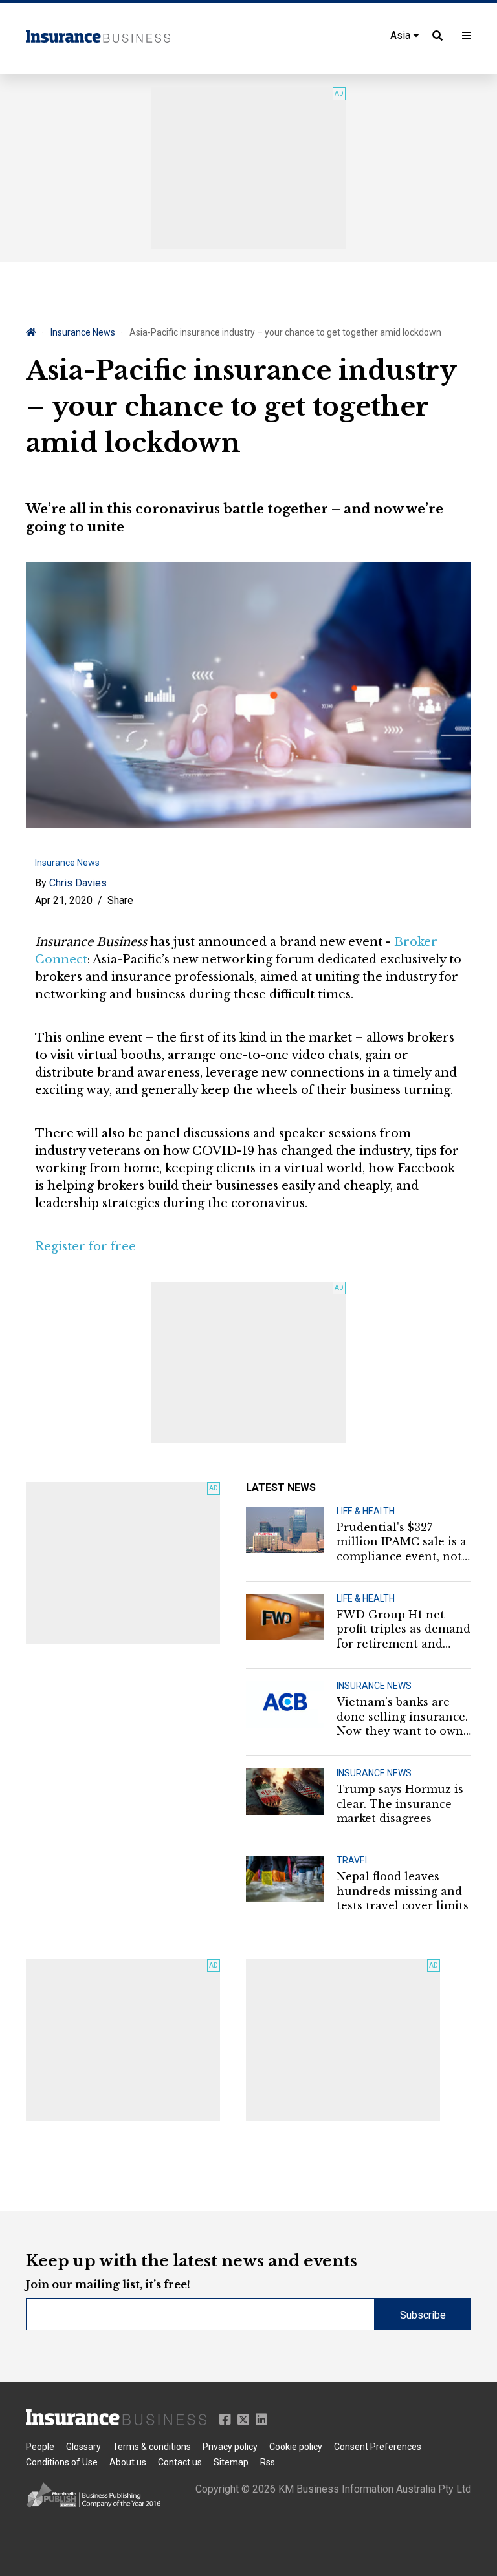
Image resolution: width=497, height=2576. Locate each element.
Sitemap (231, 2462)
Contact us (180, 2462)
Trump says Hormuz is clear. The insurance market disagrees (400, 1804)
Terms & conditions (152, 2447)
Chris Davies (78, 883)
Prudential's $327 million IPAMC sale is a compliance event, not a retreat (402, 1542)
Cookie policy (296, 2447)
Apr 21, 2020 (64, 900)
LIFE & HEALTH (366, 1511)
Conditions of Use (62, 2462)
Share (120, 900)
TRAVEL (353, 1860)
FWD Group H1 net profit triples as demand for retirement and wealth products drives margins (403, 1629)
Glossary (83, 2447)
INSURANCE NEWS (374, 1686)
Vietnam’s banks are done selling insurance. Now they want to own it (402, 1717)
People (40, 2447)
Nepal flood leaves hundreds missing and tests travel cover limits (403, 1891)
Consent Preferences (378, 2447)
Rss (268, 2462)
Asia (402, 35)
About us (128, 2462)
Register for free (85, 1247)
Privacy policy (230, 2447)
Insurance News (83, 332)
